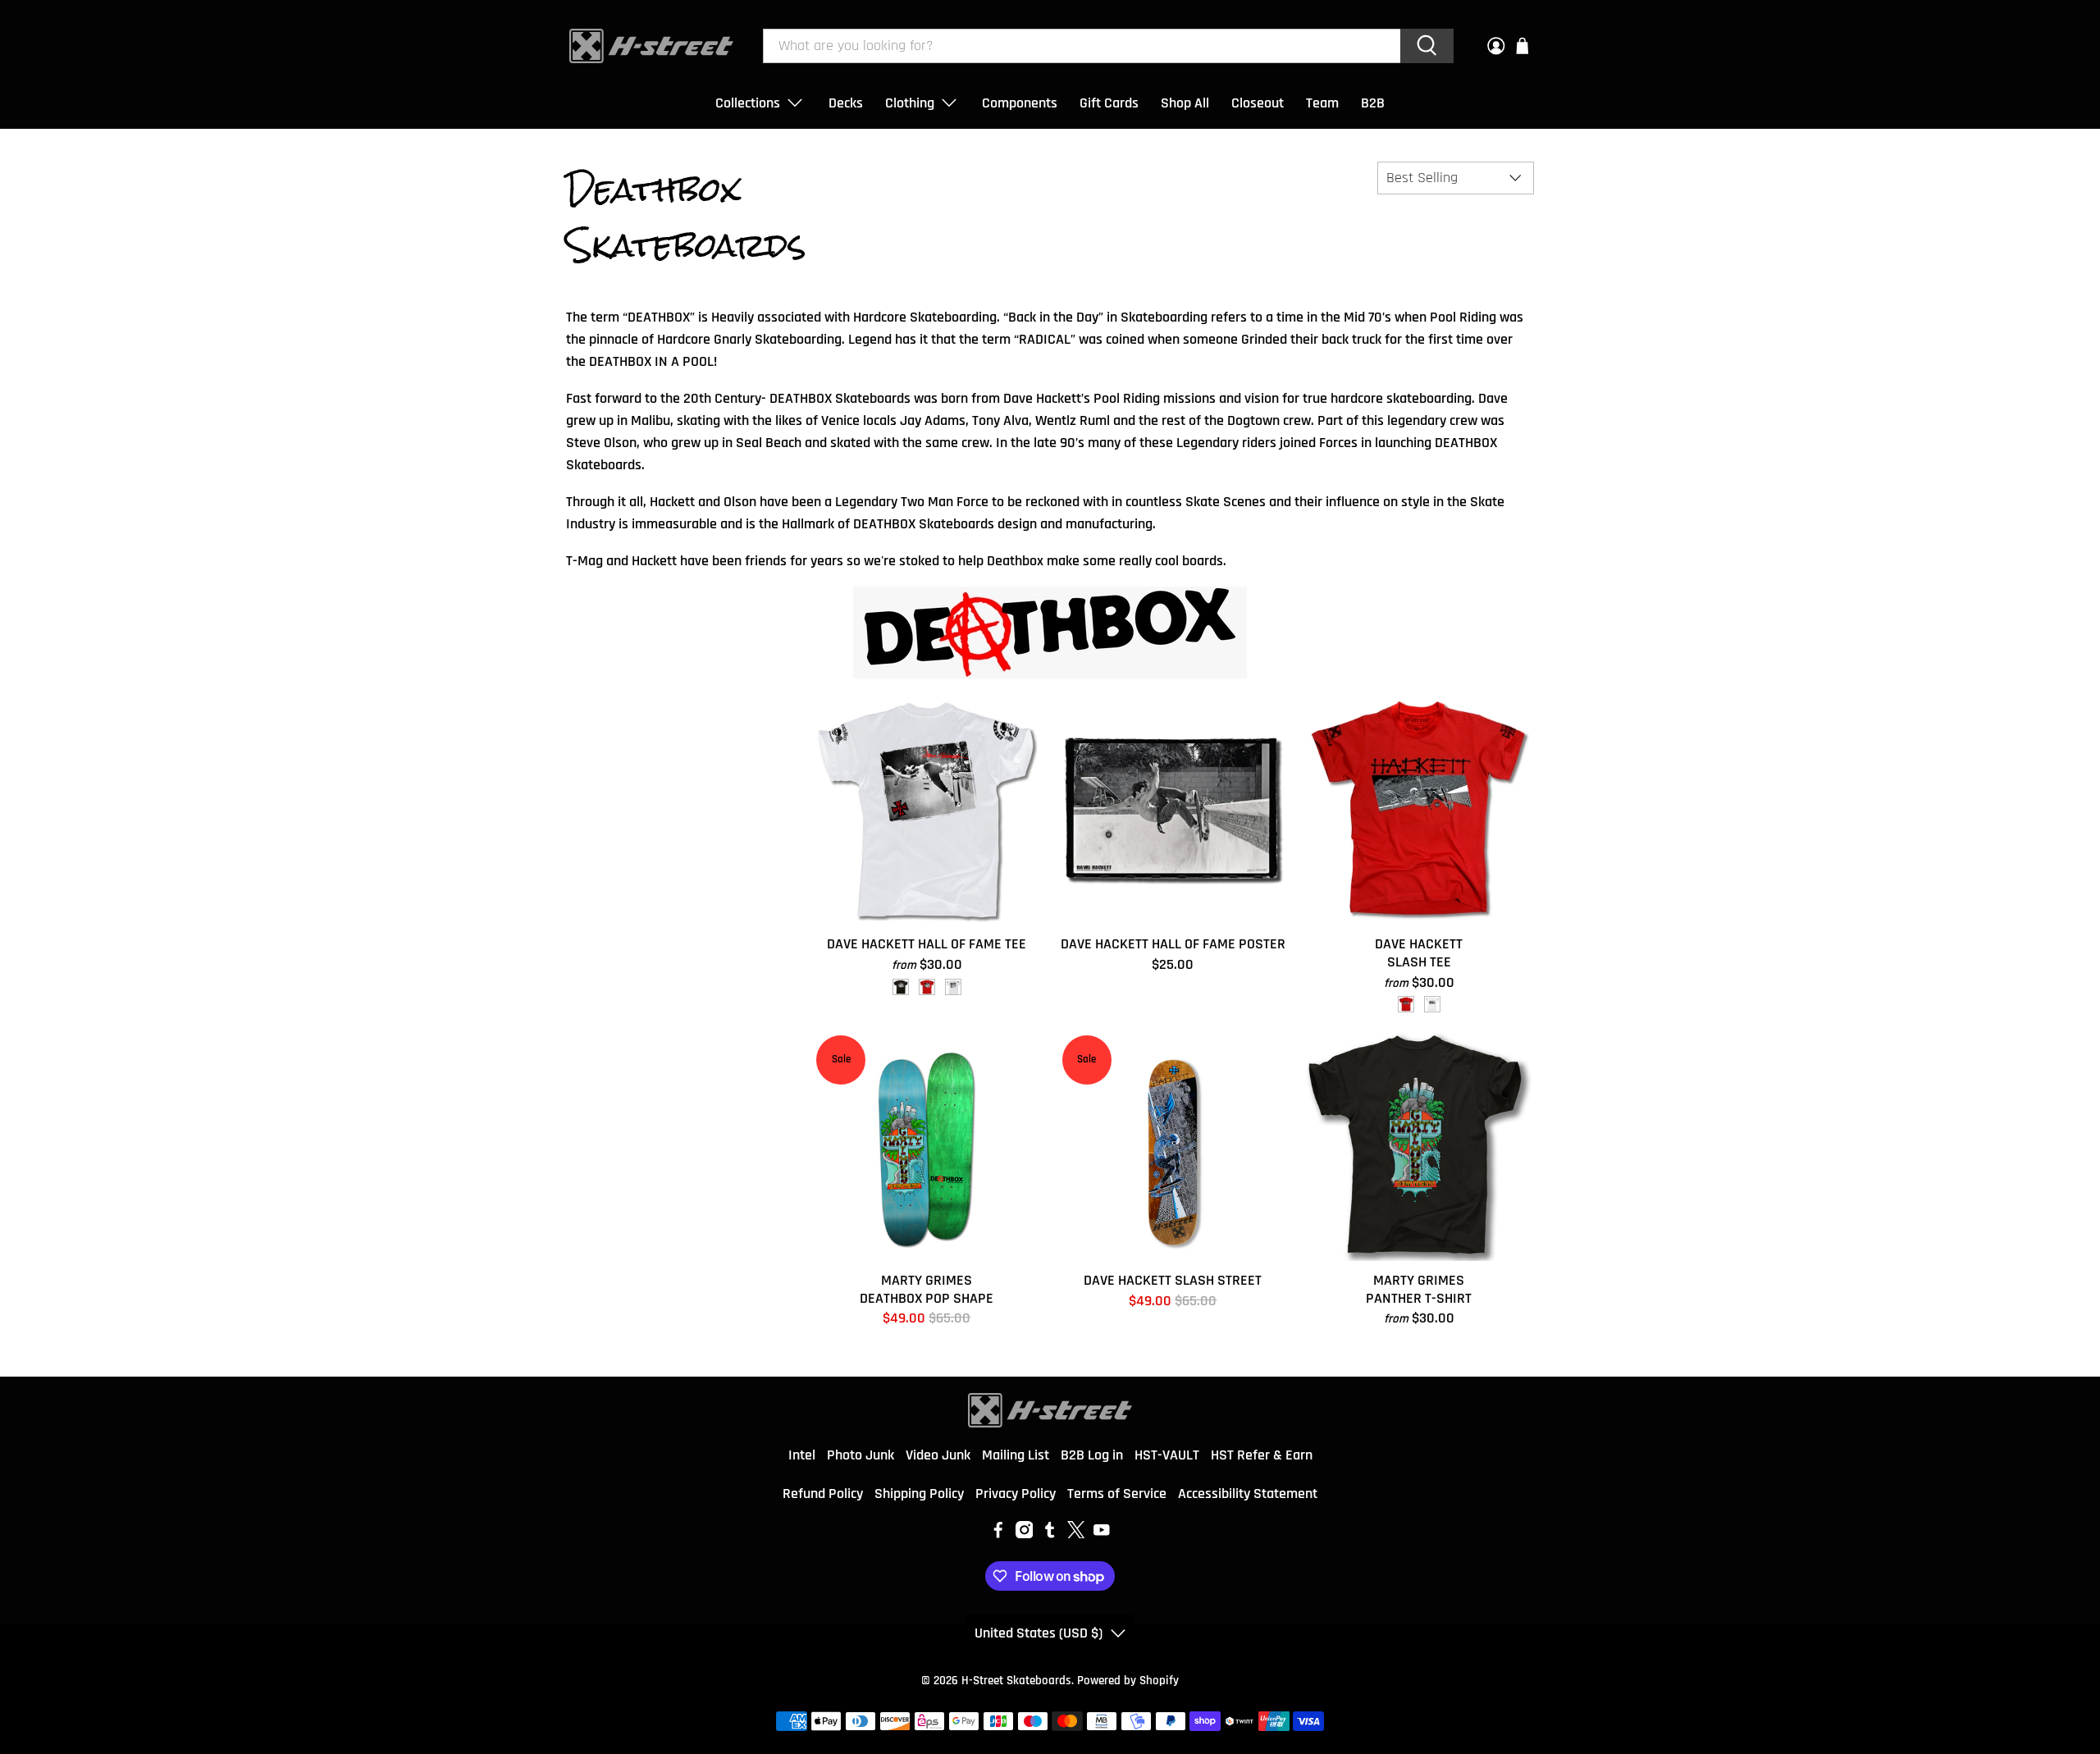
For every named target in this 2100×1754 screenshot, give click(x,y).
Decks (846, 103)
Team (1322, 103)
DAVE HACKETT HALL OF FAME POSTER (1173, 944)
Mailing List (1016, 1455)
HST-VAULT (1167, 1455)
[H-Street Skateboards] (651, 46)
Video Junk (938, 1455)
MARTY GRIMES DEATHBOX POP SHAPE (927, 1289)
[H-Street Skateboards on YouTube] (1102, 1534)
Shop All (1185, 103)
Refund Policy (823, 1494)
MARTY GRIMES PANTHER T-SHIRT (1419, 1289)
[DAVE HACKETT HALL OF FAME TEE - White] (953, 987)
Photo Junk (861, 1455)
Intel (802, 1455)
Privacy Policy (1016, 1494)
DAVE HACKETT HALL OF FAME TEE (927, 944)
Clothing (910, 103)
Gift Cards (1109, 103)
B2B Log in (1092, 1455)
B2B (1373, 103)
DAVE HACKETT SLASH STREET (1173, 1280)
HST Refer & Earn (1262, 1455)
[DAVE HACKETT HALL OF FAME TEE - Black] (901, 987)
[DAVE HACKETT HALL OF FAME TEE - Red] (927, 987)
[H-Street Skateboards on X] (1076, 1534)
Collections (748, 103)
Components (1020, 103)
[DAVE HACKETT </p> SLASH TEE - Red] (1406, 1004)
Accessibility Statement (1248, 1494)
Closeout (1258, 103)
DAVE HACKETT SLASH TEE (1419, 952)
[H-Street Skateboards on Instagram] (1025, 1534)
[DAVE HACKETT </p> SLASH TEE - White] (1432, 1004)
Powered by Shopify (1128, 1681)
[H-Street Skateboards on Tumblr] (1050, 1534)
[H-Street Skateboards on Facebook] (998, 1534)
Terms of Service (1117, 1494)
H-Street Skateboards (1016, 1681)
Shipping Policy (919, 1494)
